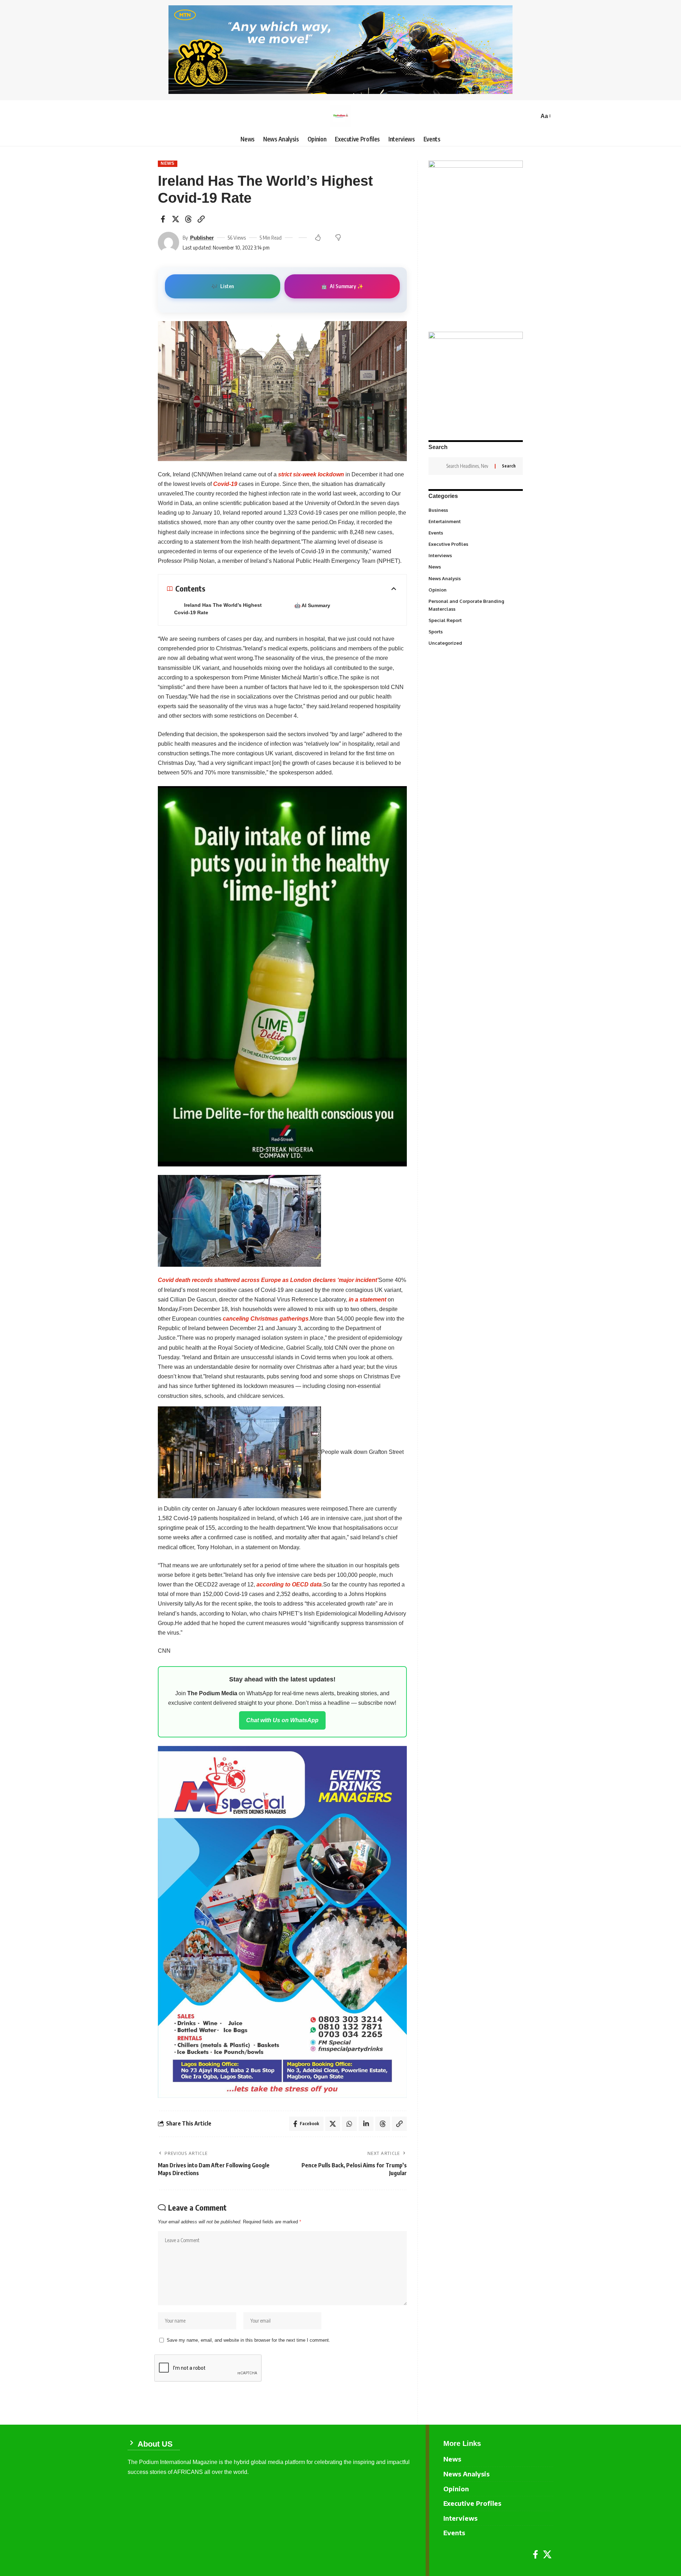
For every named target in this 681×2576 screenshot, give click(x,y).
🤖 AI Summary (312, 605)
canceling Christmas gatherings (266, 1319)
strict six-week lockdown (311, 474)
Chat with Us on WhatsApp (282, 1720)
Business (475, 510)
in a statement (367, 1300)
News (168, 163)
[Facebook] (535, 2555)
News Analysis (475, 578)
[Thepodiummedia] (340, 116)
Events (475, 533)
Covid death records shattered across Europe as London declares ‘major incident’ (268, 1280)
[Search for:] (468, 466)
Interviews (475, 555)
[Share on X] (176, 219)
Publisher (202, 238)
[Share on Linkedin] (366, 2124)
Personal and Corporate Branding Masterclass (475, 605)
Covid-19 (225, 484)
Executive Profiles (475, 544)
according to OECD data (289, 1584)
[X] (547, 2555)
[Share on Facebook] (163, 219)
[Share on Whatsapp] (349, 2124)
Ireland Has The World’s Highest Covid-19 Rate (218, 609)
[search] (532, 116)
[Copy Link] (201, 219)
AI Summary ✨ (342, 286)
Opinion (475, 589)
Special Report (475, 620)
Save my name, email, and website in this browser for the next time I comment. (248, 2340)
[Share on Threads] (188, 219)
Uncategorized (475, 643)
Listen (223, 286)
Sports (475, 631)
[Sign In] (133, 116)
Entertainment (475, 521)
